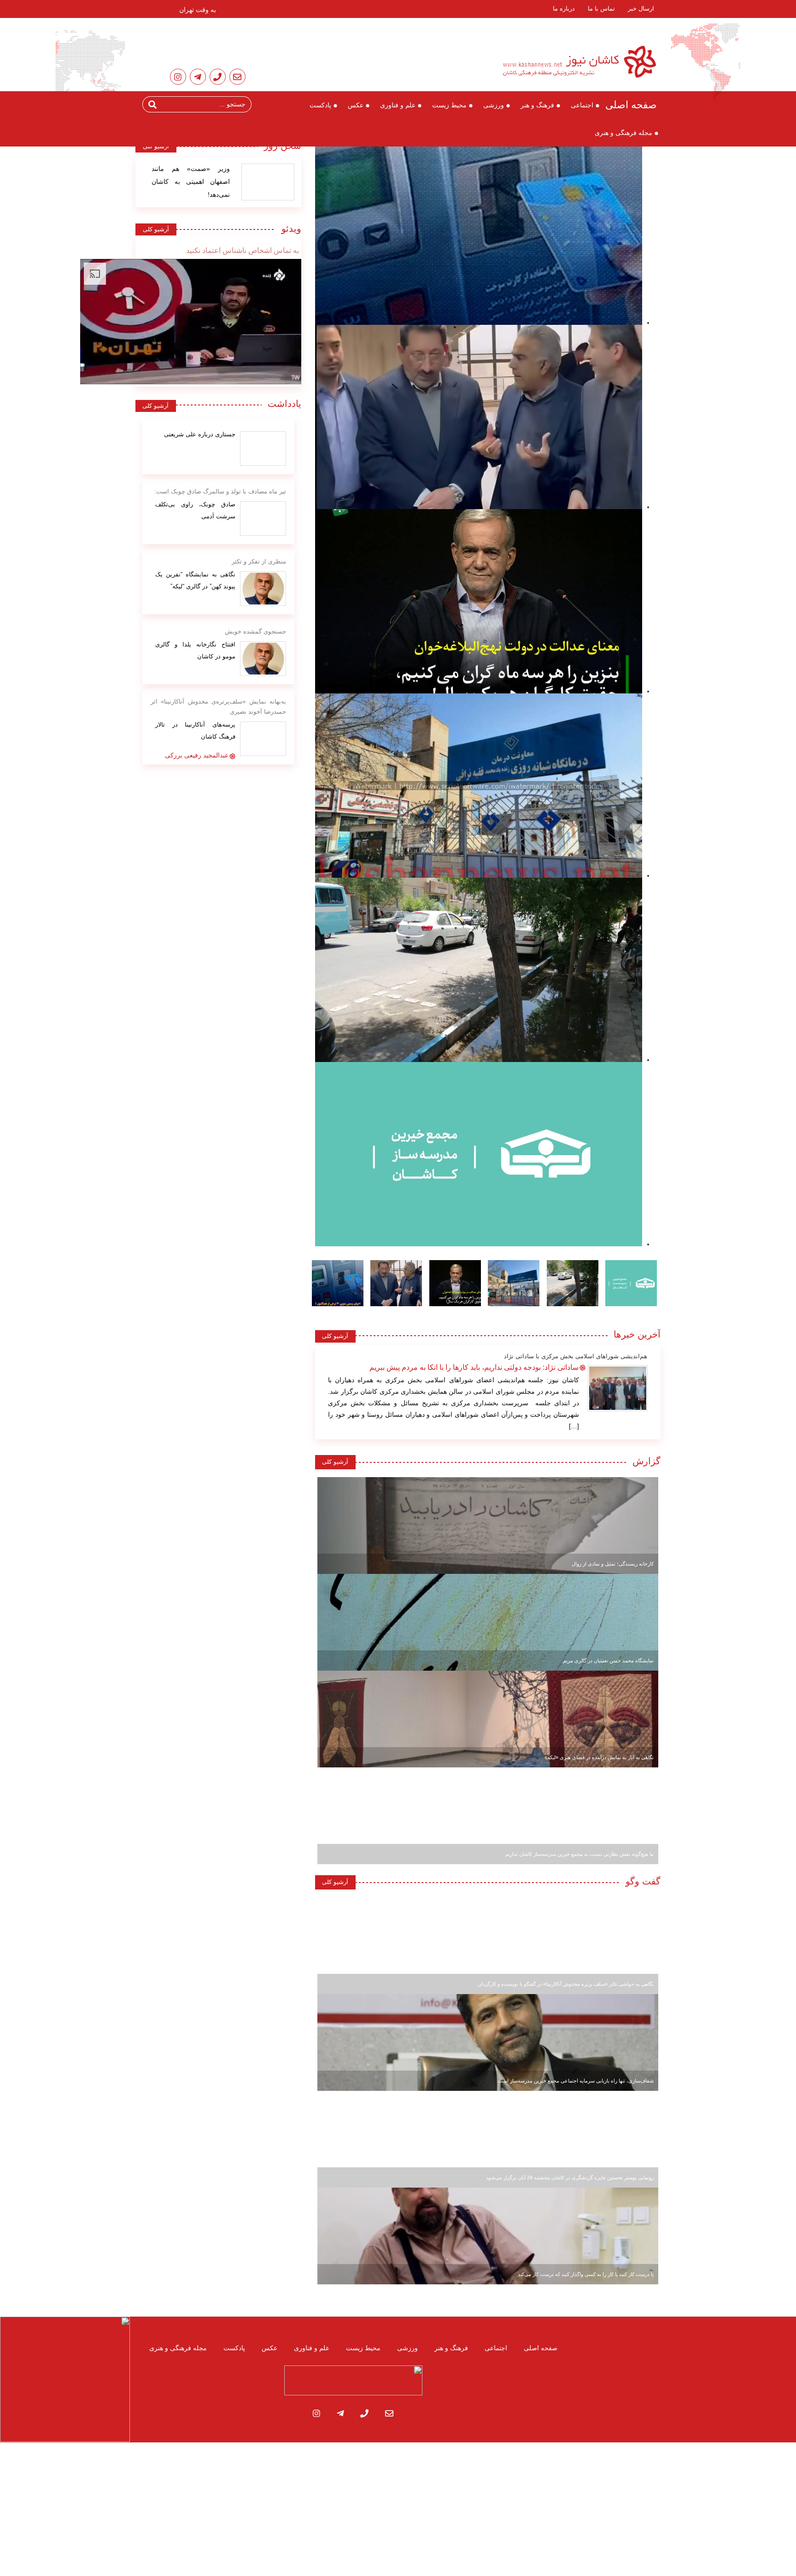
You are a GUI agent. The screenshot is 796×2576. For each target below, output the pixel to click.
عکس (356, 105)
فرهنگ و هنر (537, 105)
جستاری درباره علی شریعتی (200, 434)
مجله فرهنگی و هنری (623, 133)
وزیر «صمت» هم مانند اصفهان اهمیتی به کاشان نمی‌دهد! (191, 182)
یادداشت (284, 404)
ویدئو (288, 229)
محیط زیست (449, 105)
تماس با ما (601, 9)
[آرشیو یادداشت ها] (263, 449)
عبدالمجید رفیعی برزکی (197, 755)
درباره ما (564, 9)
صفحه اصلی (631, 105)
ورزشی (494, 105)
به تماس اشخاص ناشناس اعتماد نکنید (243, 250)
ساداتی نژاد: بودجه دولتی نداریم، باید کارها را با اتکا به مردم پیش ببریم (474, 1367)
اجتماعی (582, 105)
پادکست (320, 105)
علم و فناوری (398, 105)
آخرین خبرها (637, 1334)
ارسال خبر (641, 9)
